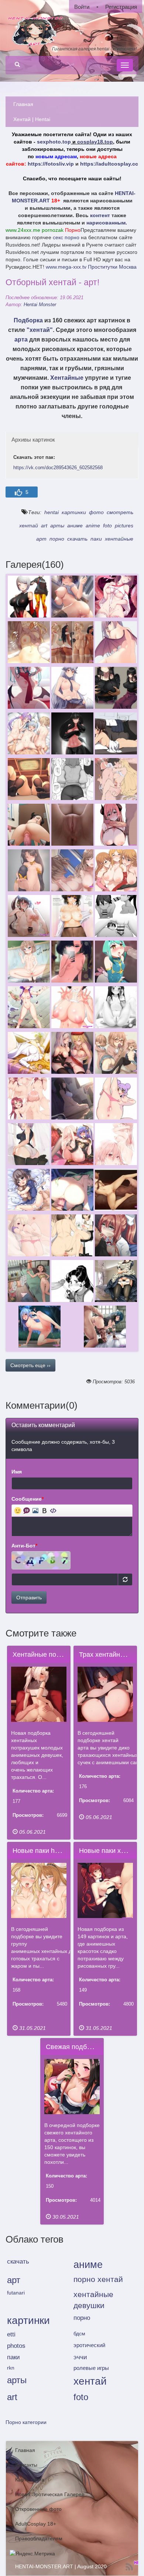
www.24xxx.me (23, 230)
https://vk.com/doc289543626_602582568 (58, 468)
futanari (16, 2293)
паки (96, 539)
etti (11, 2334)
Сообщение (28, 1499)
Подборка (28, 320)
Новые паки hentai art (46, 1851)
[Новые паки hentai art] (39, 1891)
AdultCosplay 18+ (36, 2524)
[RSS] (129, 2567)
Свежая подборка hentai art (88, 2047)
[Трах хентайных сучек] (105, 1694)
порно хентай (98, 2279)
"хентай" (40, 330)
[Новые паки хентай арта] (105, 1891)
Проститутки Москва (112, 267)
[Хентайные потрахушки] (39, 1694)
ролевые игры (91, 2368)
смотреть (120, 512)
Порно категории (26, 2422)
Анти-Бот (24, 1546)
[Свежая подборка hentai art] (72, 2087)
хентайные (119, 539)
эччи (80, 2357)
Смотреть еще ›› (30, 1365)
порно (57, 539)
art (44, 526)
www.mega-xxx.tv (66, 267)
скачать (77, 539)
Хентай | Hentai (32, 119)
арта (21, 339)
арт (41, 539)
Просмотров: (28, 1815)
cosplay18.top (95, 142)
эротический (89, 2345)
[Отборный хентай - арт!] (29, 597)
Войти (82, 7)
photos (16, 2346)
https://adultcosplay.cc (109, 164)
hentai (52, 512)
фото (96, 512)
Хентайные (67, 378)
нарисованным (106, 223)
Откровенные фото (38, 2509)
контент (100, 215)
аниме (75, 526)
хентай (29, 526)
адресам (66, 156)
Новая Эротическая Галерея (50, 2494)
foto (107, 526)
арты (57, 526)
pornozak (53, 230)
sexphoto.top (54, 142)
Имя (17, 1472)
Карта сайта (30, 2480)
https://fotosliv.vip (51, 164)
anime (93, 526)
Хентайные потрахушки (49, 1655)
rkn (11, 2368)
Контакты (26, 2465)
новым (44, 156)
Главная (23, 104)
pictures (124, 526)
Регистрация (121, 7)
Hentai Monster (40, 305)
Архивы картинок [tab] (33, 440)
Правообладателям (39, 2538)
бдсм (79, 2333)
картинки (74, 512)
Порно (73, 230)
